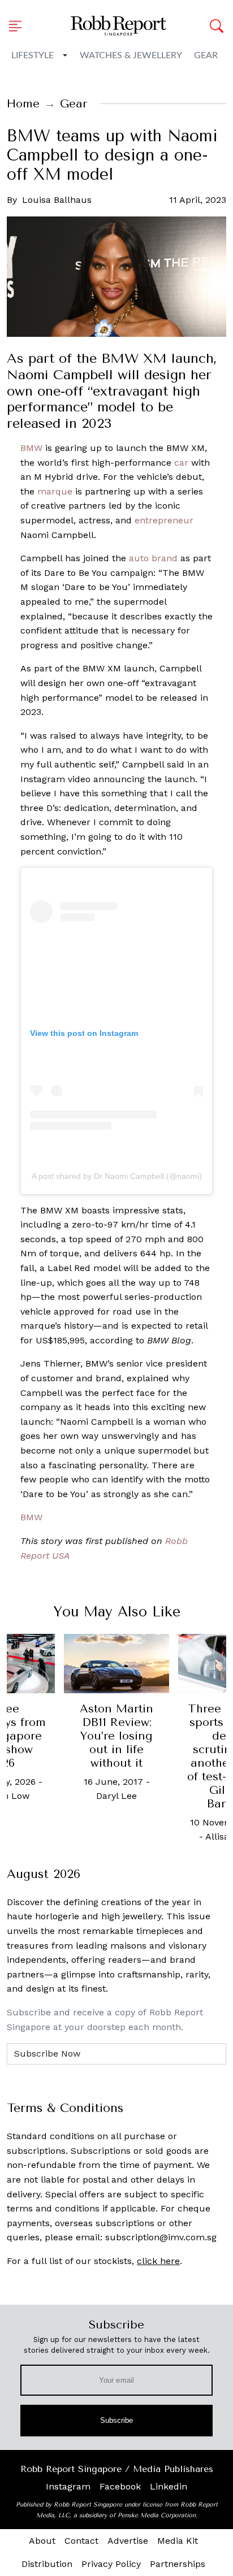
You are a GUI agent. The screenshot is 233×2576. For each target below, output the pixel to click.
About (42, 2541)
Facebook (120, 2486)
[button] (19, 26)
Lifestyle (33, 55)
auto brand (153, 558)
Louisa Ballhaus (57, 200)
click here (158, 2261)
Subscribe (117, 2420)
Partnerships (178, 2564)
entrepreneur (164, 520)
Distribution (47, 2564)
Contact (81, 2541)
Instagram (68, 2486)
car (181, 463)
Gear (206, 55)
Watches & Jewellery (131, 55)
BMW (31, 448)
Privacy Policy (111, 2564)
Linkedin (169, 2486)
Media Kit (178, 2541)
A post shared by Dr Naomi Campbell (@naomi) (117, 1176)
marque (55, 491)
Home (23, 104)
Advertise (128, 2541)
